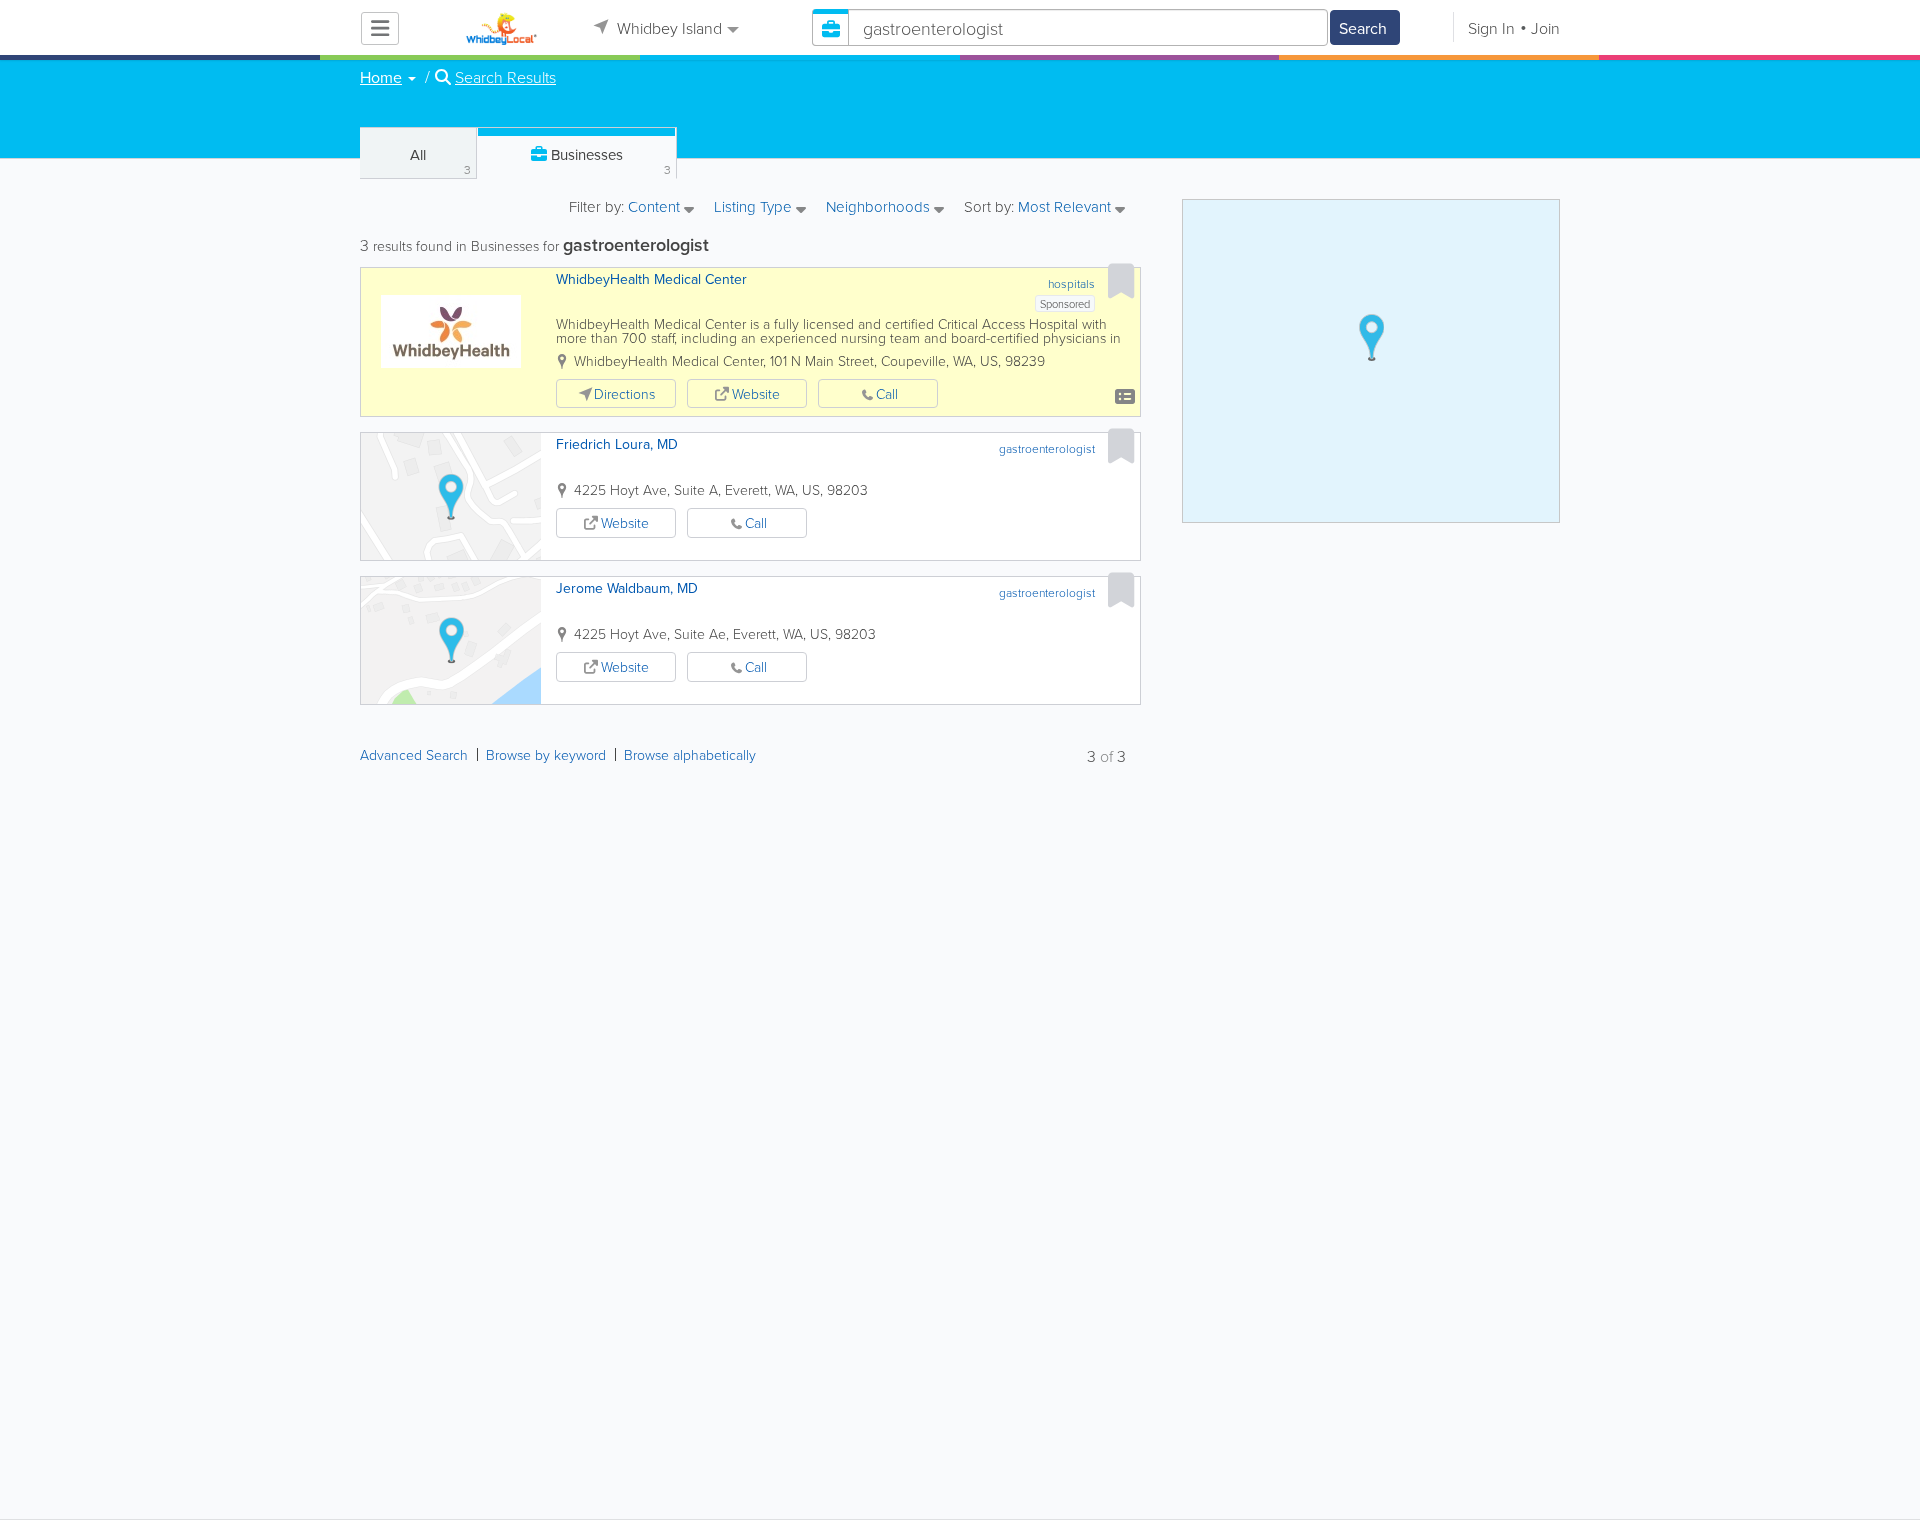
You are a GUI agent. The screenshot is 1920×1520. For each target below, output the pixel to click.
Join (1545, 28)
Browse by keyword (546, 754)
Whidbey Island (667, 28)
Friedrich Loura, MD (617, 444)
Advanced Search (414, 754)
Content (656, 208)
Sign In (1491, 28)
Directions (624, 393)
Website (756, 393)
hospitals (1071, 283)
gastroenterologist (1047, 448)
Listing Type (755, 208)
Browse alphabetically (690, 754)
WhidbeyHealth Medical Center (651, 279)
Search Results (505, 77)
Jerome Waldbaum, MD (627, 588)
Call (887, 393)
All (440, 161)
